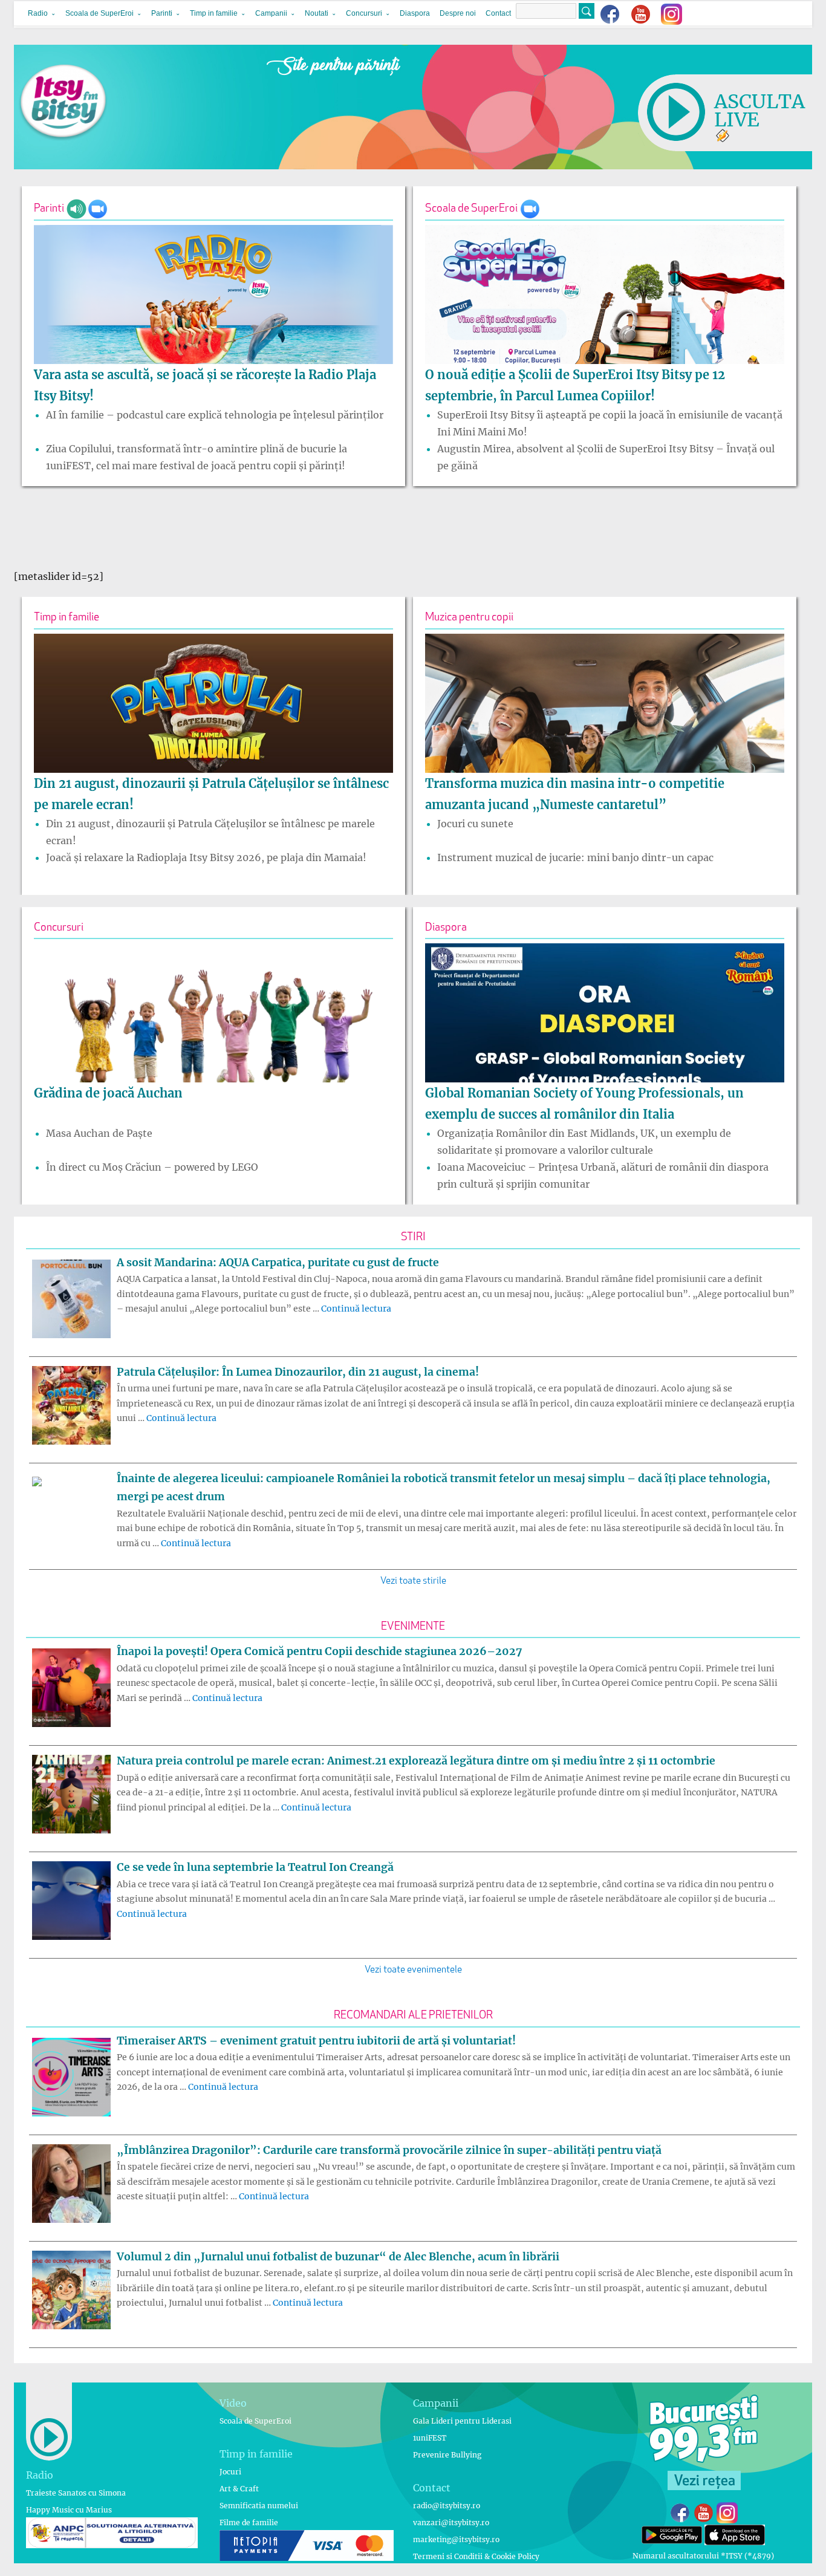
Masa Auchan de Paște (99, 1133)
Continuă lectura (356, 1309)
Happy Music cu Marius (69, 2510)
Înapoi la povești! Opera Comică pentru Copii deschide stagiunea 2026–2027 (319, 1651)
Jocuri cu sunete (475, 824)
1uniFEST (430, 2438)
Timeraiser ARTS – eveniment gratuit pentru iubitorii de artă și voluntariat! (316, 2041)
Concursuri (364, 13)
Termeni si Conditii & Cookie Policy (476, 2556)
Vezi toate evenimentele (413, 1970)
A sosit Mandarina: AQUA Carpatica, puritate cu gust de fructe (278, 1263)
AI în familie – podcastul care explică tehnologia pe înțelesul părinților (215, 415)
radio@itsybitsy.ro (447, 2506)
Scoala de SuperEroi (99, 13)
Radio (38, 13)
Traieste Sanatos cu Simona (76, 2493)
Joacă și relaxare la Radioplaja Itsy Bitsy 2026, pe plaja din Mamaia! (206, 857)
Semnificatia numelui (259, 2506)
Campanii (271, 13)
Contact (498, 13)
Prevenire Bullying (447, 2455)
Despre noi (458, 13)
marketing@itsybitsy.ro (456, 2539)
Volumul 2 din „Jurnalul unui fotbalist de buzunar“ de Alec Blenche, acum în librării (338, 2257)
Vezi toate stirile (413, 1581)
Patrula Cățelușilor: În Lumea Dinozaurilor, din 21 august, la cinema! (298, 1372)
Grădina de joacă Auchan (108, 1093)
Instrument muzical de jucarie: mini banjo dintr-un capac (575, 857)
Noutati (317, 13)
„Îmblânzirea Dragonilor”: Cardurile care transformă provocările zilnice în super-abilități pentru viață (389, 2150)
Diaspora (415, 13)
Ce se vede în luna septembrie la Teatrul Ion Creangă (255, 1867)
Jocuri (230, 2472)
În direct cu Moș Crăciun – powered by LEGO (152, 1167)
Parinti (162, 13)
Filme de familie (249, 2522)
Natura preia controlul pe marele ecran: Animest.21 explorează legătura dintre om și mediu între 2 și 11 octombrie (416, 1761)
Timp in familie (214, 13)
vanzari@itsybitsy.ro (451, 2522)
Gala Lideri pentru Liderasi (462, 2421)
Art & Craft (239, 2489)
